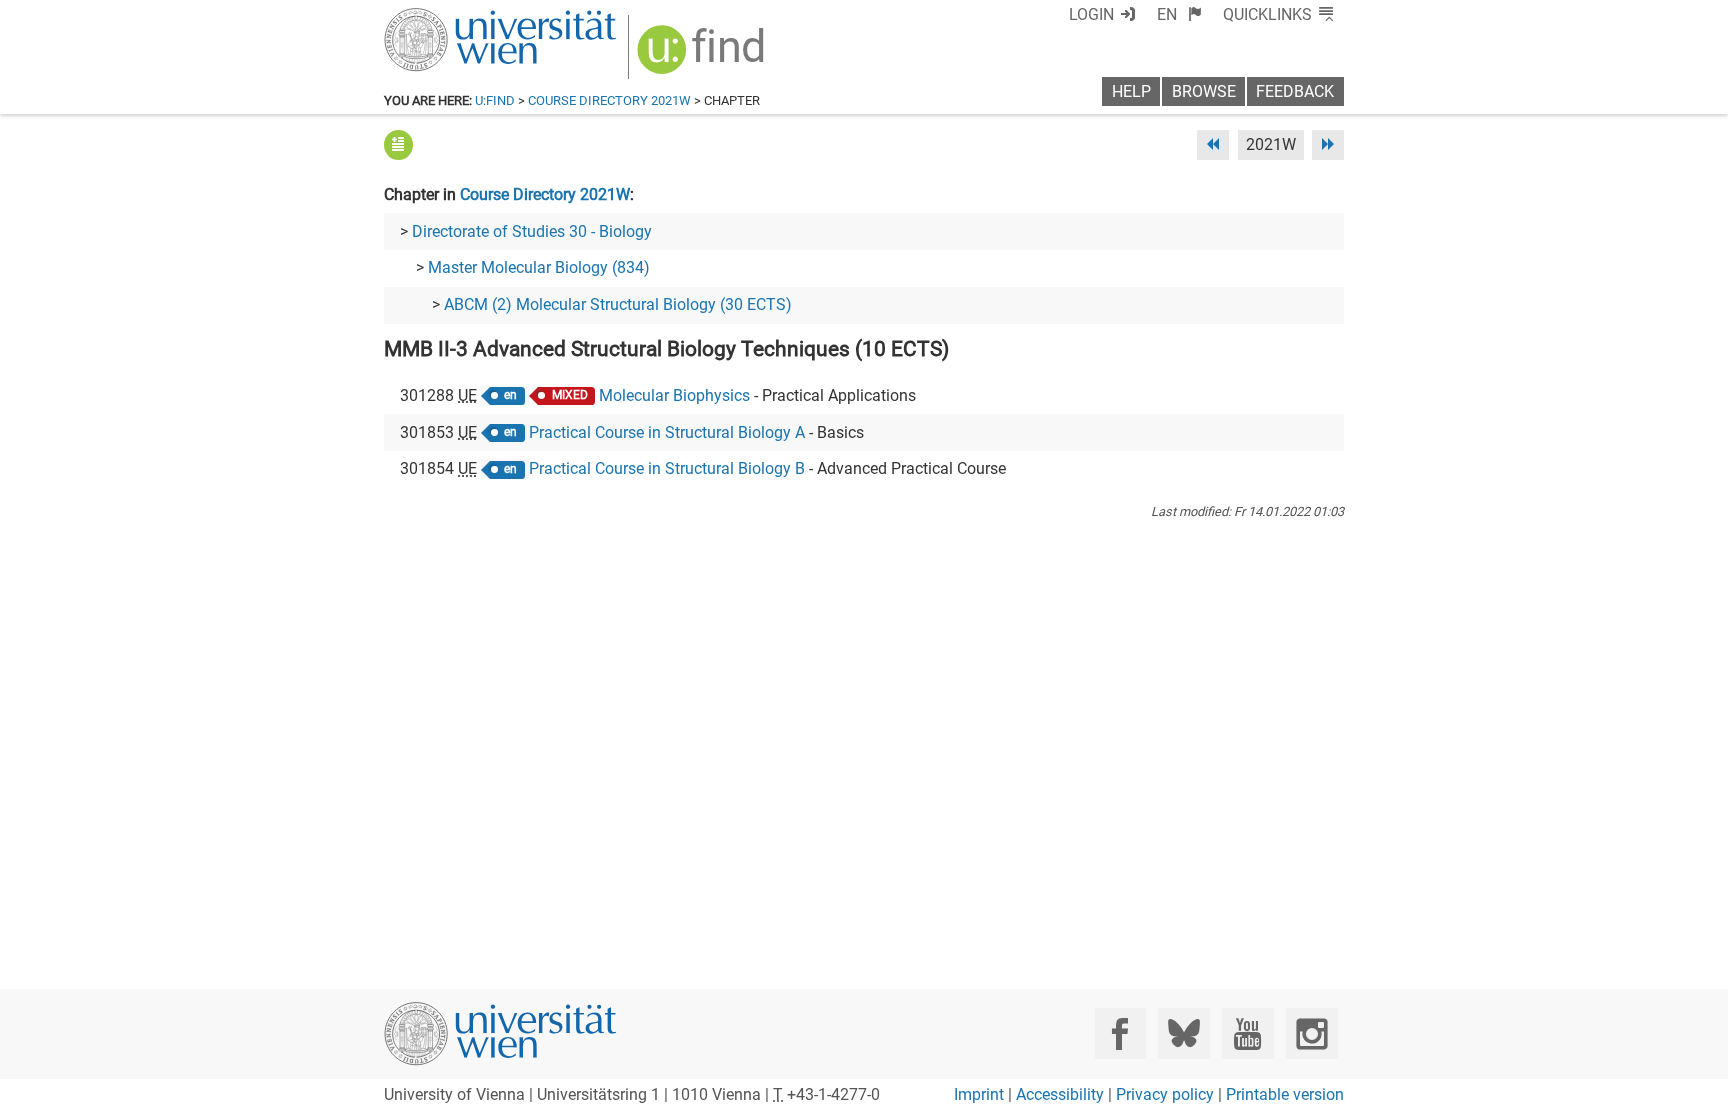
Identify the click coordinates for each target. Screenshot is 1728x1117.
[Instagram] (1311, 1033)
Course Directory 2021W (609, 100)
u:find (495, 100)
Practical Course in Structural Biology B (667, 468)
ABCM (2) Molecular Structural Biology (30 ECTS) (618, 304)
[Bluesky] (1183, 1033)
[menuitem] (1179, 14)
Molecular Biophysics (674, 395)
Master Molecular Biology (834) (539, 267)
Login (1091, 14)
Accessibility (1060, 1094)
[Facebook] (1120, 1033)
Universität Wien (453, 17)
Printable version (1285, 1094)
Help (1131, 91)
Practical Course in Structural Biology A (667, 432)
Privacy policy (1165, 1094)
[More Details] (398, 144)
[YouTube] (1247, 1033)
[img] (703, 56)
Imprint (979, 1094)
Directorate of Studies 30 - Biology (532, 231)
